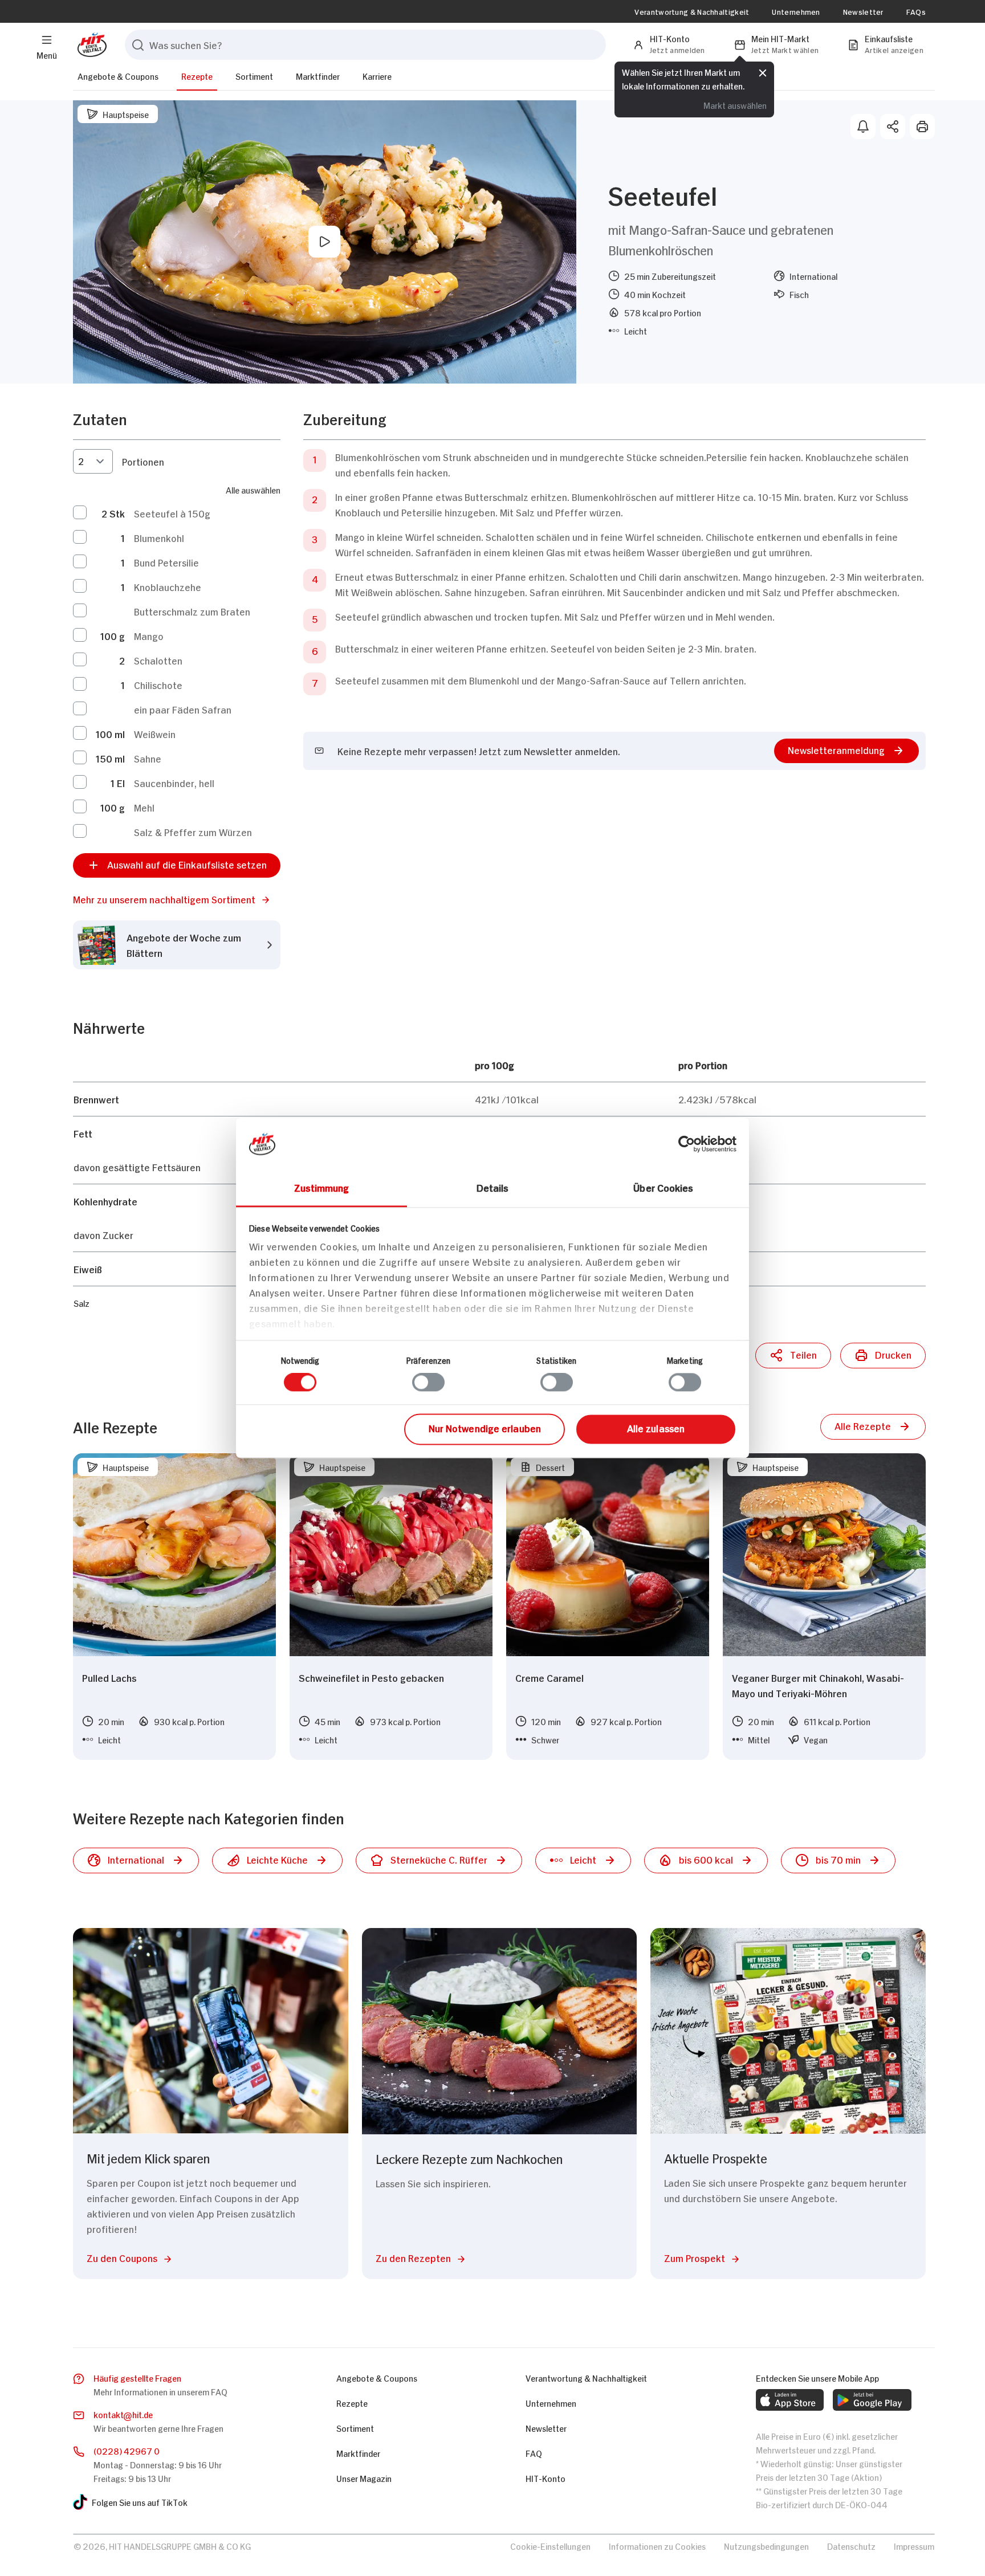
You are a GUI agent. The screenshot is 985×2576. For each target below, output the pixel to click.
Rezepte (197, 76)
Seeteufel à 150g (172, 513)
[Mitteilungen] (863, 127)
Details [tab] (493, 1187)
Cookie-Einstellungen (550, 2546)
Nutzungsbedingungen (766, 2546)
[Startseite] (90, 45)
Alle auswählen (253, 489)
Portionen (143, 461)
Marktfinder (318, 76)
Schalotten (158, 660)
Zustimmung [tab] (322, 1187)
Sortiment (254, 76)
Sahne (148, 758)
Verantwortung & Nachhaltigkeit (692, 11)
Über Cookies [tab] (663, 1187)
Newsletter (863, 11)
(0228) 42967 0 (127, 2450)
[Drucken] (922, 127)
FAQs (916, 11)
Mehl (144, 807)
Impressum (914, 2546)
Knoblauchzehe (168, 586)
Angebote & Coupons (118, 76)
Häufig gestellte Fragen (137, 2377)
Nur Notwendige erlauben (485, 1428)
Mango (149, 635)
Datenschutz (851, 2546)
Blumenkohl (159, 537)
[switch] (428, 1383)
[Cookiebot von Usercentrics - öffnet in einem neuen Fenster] (687, 1144)
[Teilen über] (893, 127)
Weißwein (155, 733)
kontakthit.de (123, 2414)
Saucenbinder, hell (174, 782)
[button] (177, 899)
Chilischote (158, 684)
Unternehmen (796, 11)
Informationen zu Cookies (657, 2546)
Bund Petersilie (166, 562)
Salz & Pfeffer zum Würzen (193, 832)
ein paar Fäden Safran (183, 709)
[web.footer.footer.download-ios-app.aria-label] (790, 2400)
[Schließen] (763, 72)
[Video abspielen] (324, 242)
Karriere (377, 76)
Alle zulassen (656, 1428)
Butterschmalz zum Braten (192, 611)
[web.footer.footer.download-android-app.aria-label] (872, 2400)
